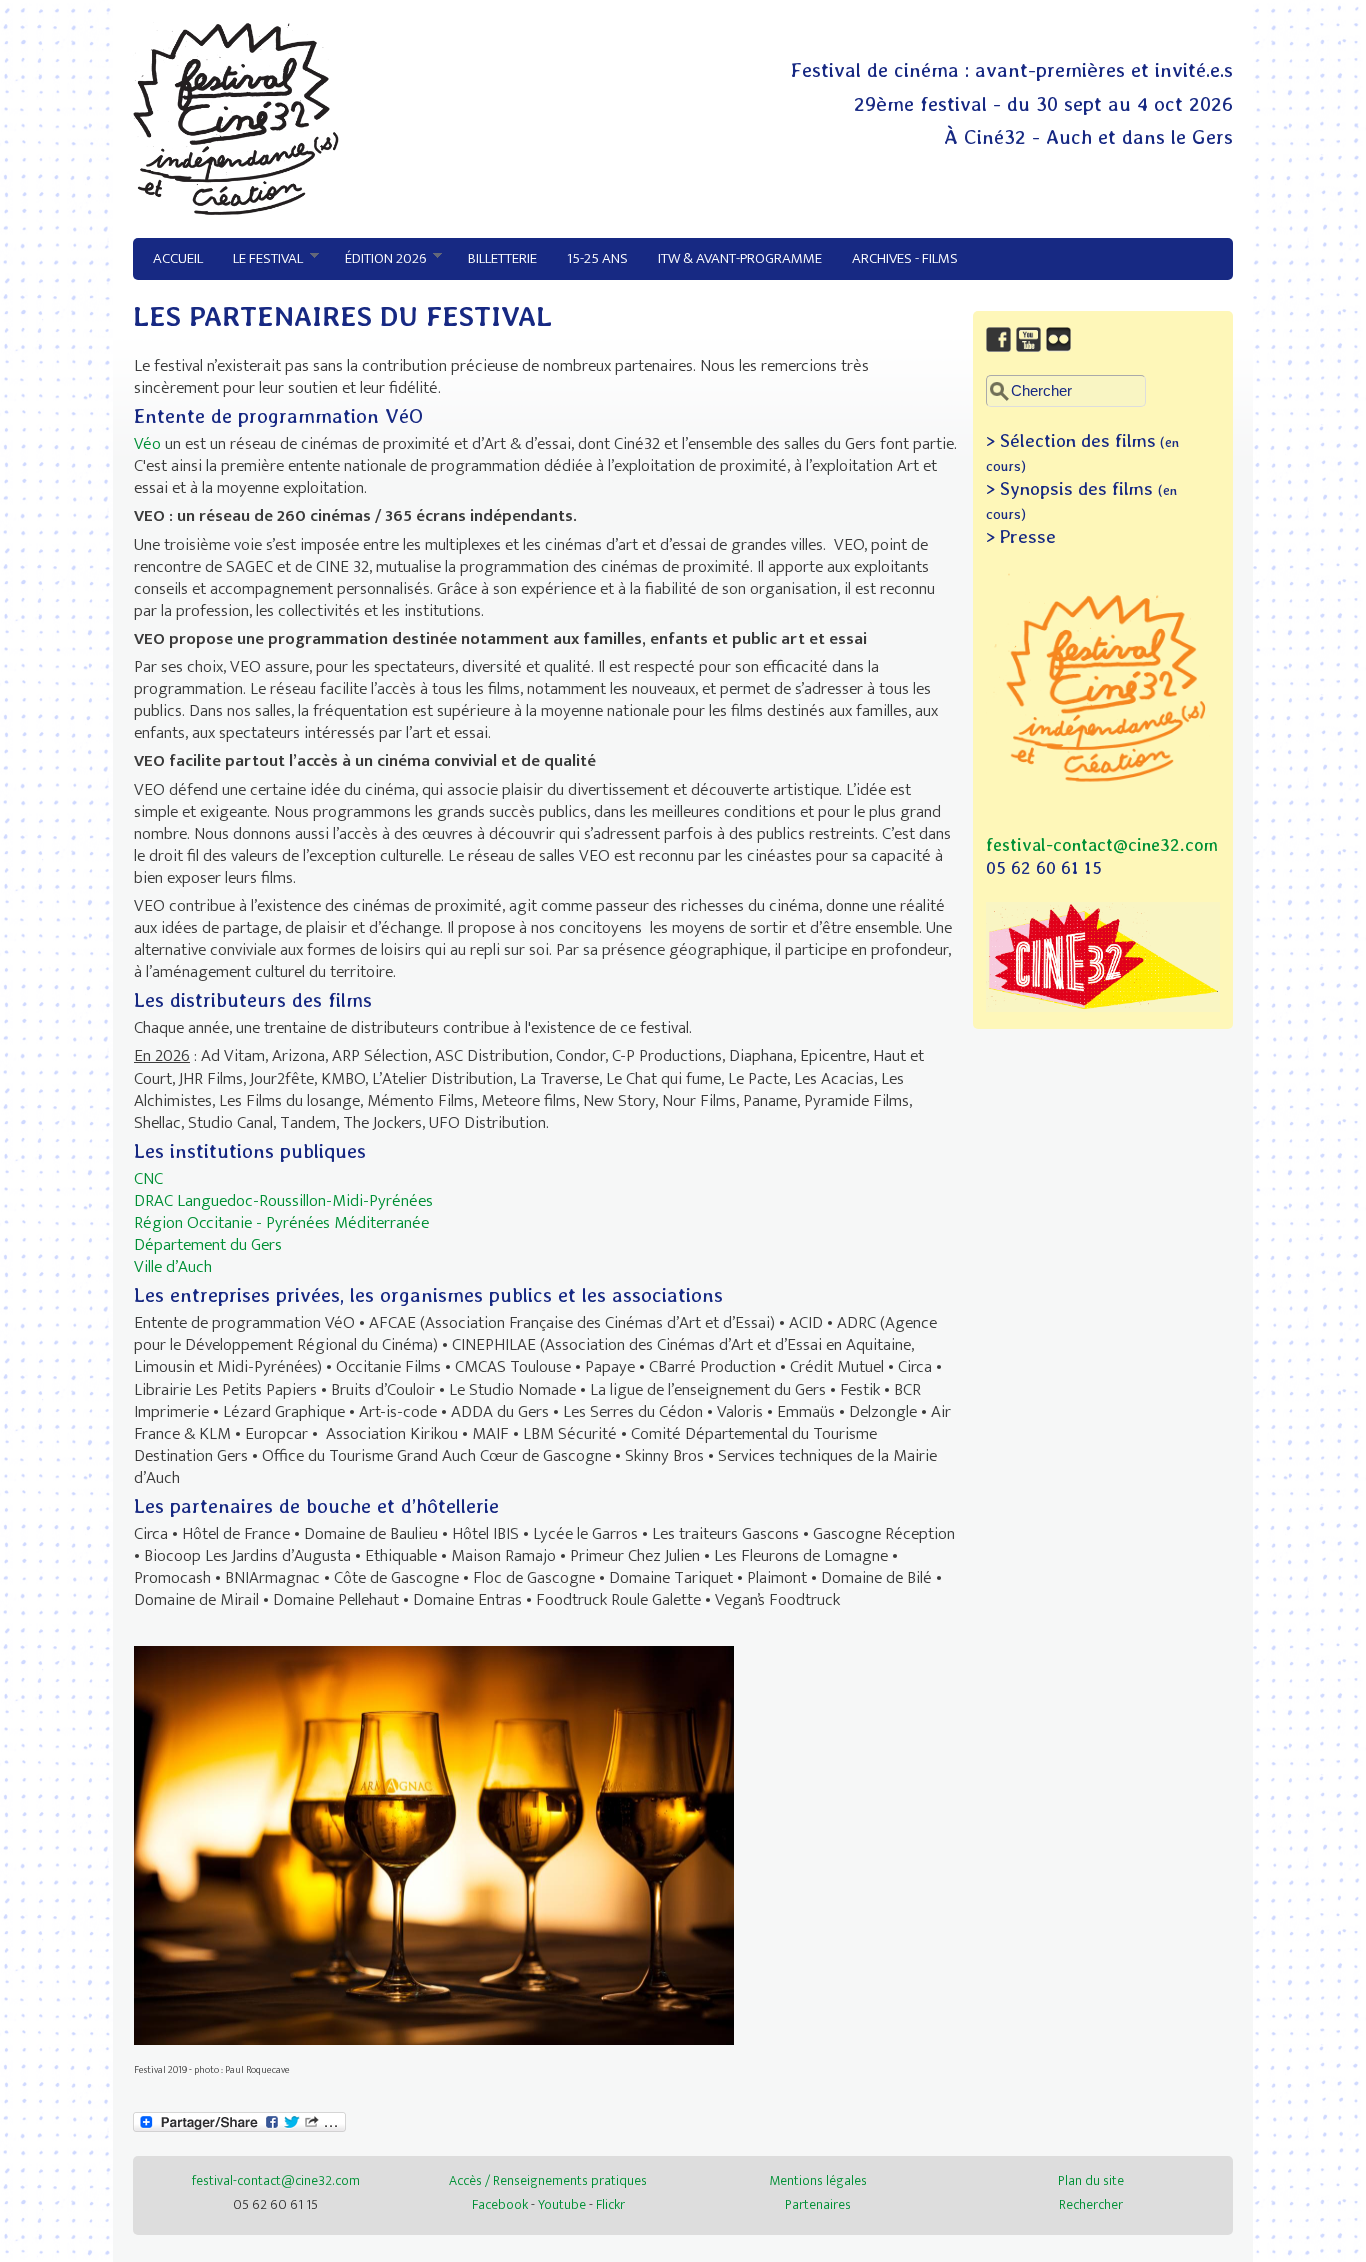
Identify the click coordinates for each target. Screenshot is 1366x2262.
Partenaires (818, 2204)
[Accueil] (236, 210)
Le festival (260, 259)
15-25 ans (597, 258)
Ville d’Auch (173, 1267)
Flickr (610, 2204)
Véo (149, 444)
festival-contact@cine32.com (1102, 844)
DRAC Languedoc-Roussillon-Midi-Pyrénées (283, 1201)
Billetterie (502, 258)
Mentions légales (818, 2180)
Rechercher (1091, 2204)
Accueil (178, 258)
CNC (148, 1179)
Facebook (500, 2204)
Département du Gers (208, 1245)
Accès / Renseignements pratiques (548, 2180)
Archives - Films (905, 258)
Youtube (562, 2204)
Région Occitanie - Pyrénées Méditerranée (281, 1223)
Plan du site (1091, 2180)
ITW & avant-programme (740, 258)
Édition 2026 (378, 259)
